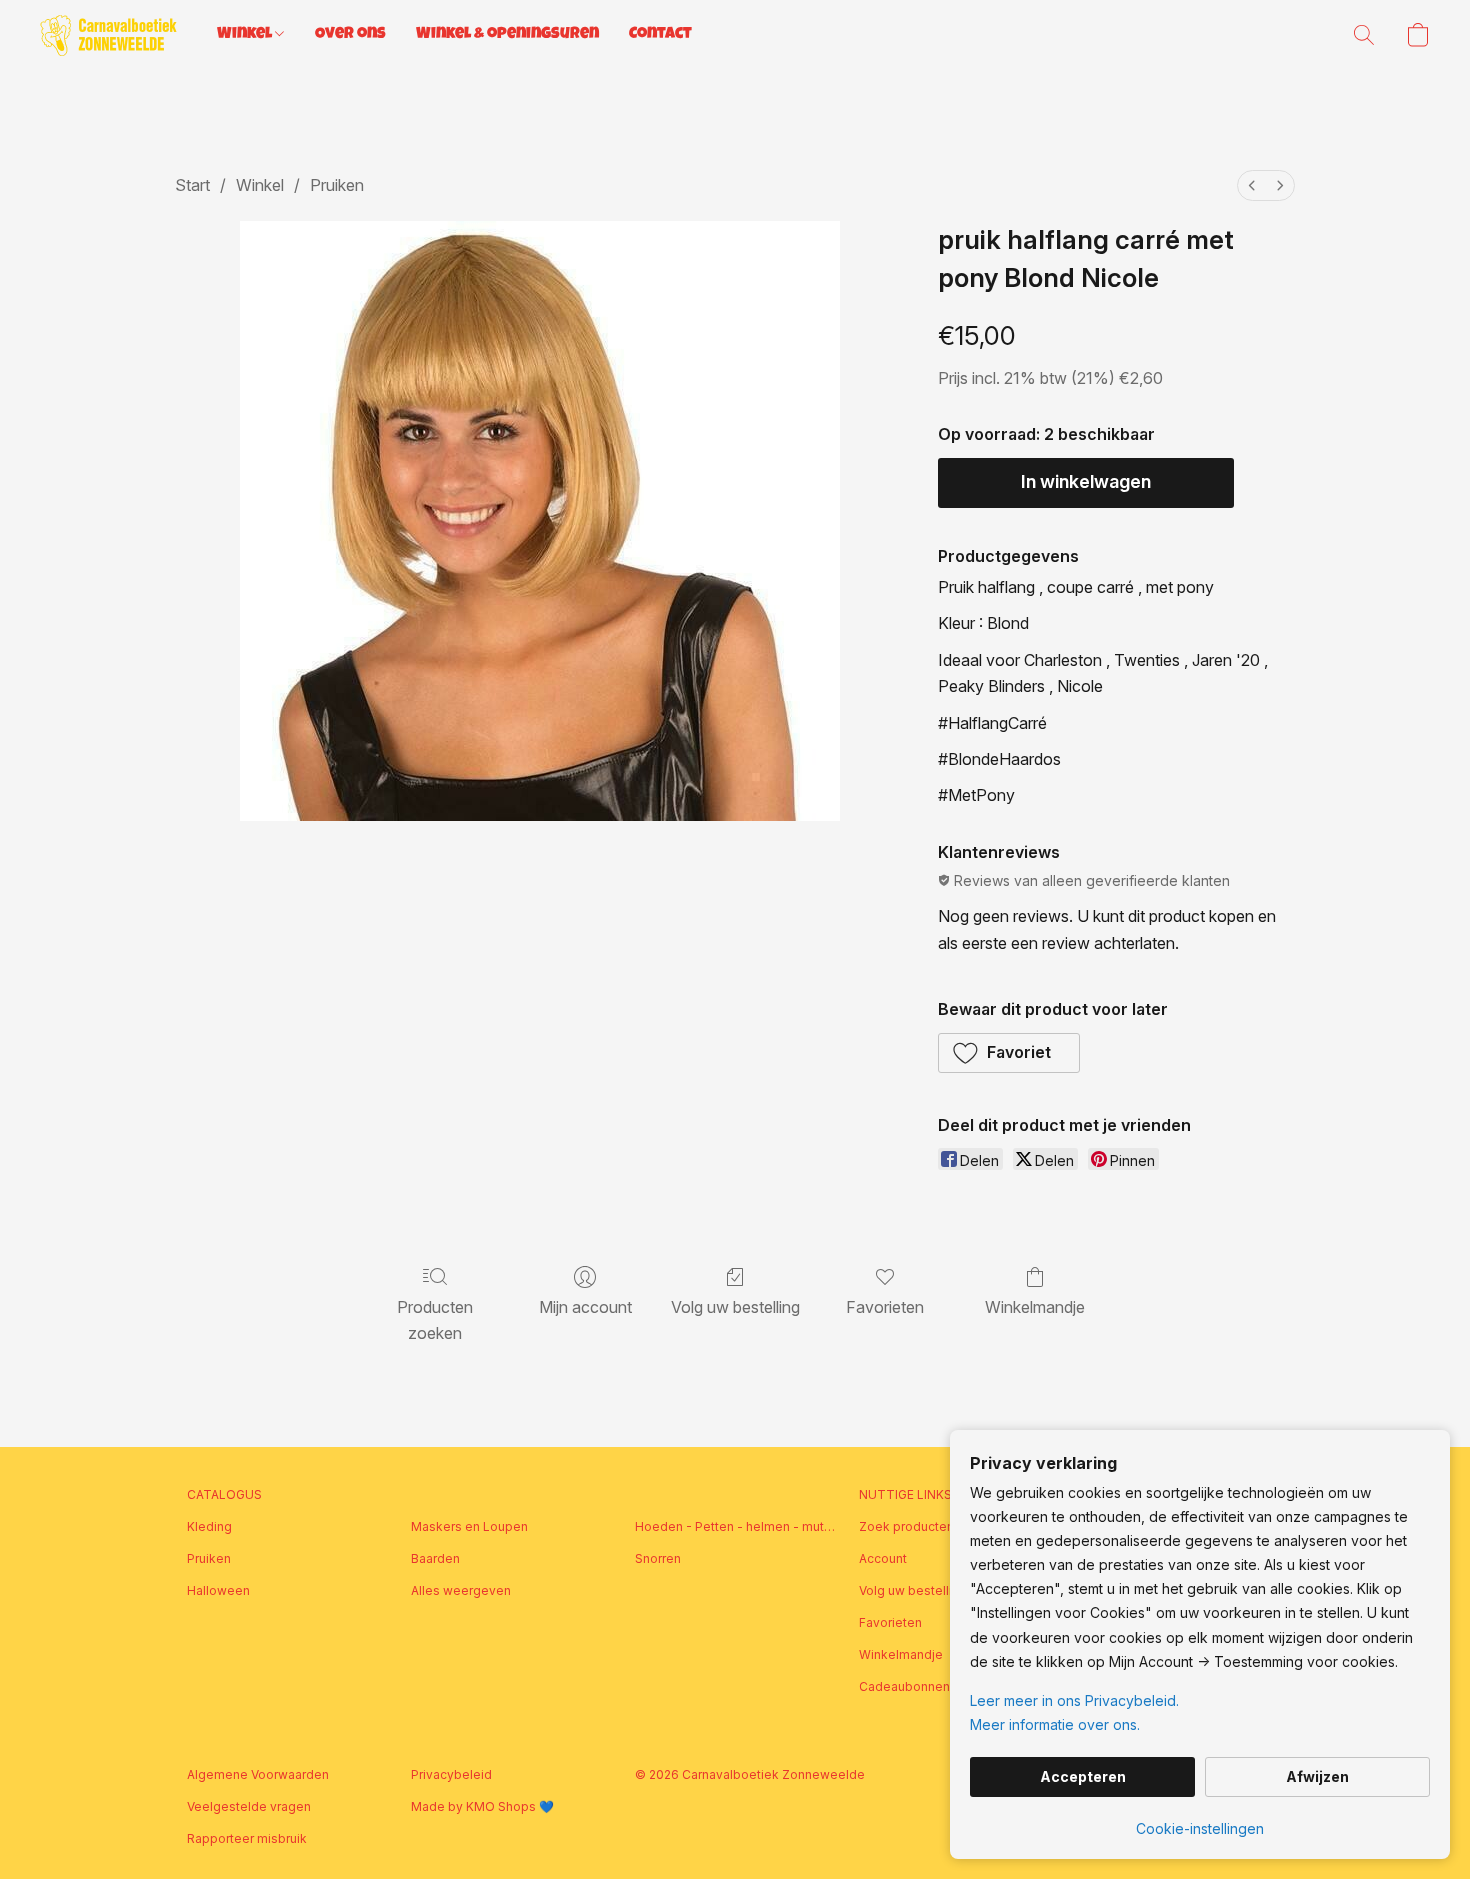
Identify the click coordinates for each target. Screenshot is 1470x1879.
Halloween (218, 1590)
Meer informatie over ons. (1055, 1724)
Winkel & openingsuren (507, 35)
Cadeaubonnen (904, 1686)
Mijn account (585, 1307)
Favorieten (885, 1307)
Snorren (658, 1558)
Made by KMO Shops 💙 (482, 1806)
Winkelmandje (1035, 1307)
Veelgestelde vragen (249, 1806)
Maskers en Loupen (469, 1526)
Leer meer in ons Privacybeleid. (1074, 1700)
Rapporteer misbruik (247, 1838)
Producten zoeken (435, 1320)
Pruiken (337, 185)
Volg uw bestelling (735, 1307)
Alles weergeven (461, 1590)
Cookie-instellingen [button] (1200, 1828)
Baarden (435, 1558)
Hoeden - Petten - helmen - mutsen (735, 1526)
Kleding (209, 1526)
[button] (108, 35)
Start (192, 185)
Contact (660, 35)
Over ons (350, 35)
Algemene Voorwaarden (258, 1774)
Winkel (246, 35)
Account (883, 1558)
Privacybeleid (451, 1774)
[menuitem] (1252, 185)
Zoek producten (906, 1526)
